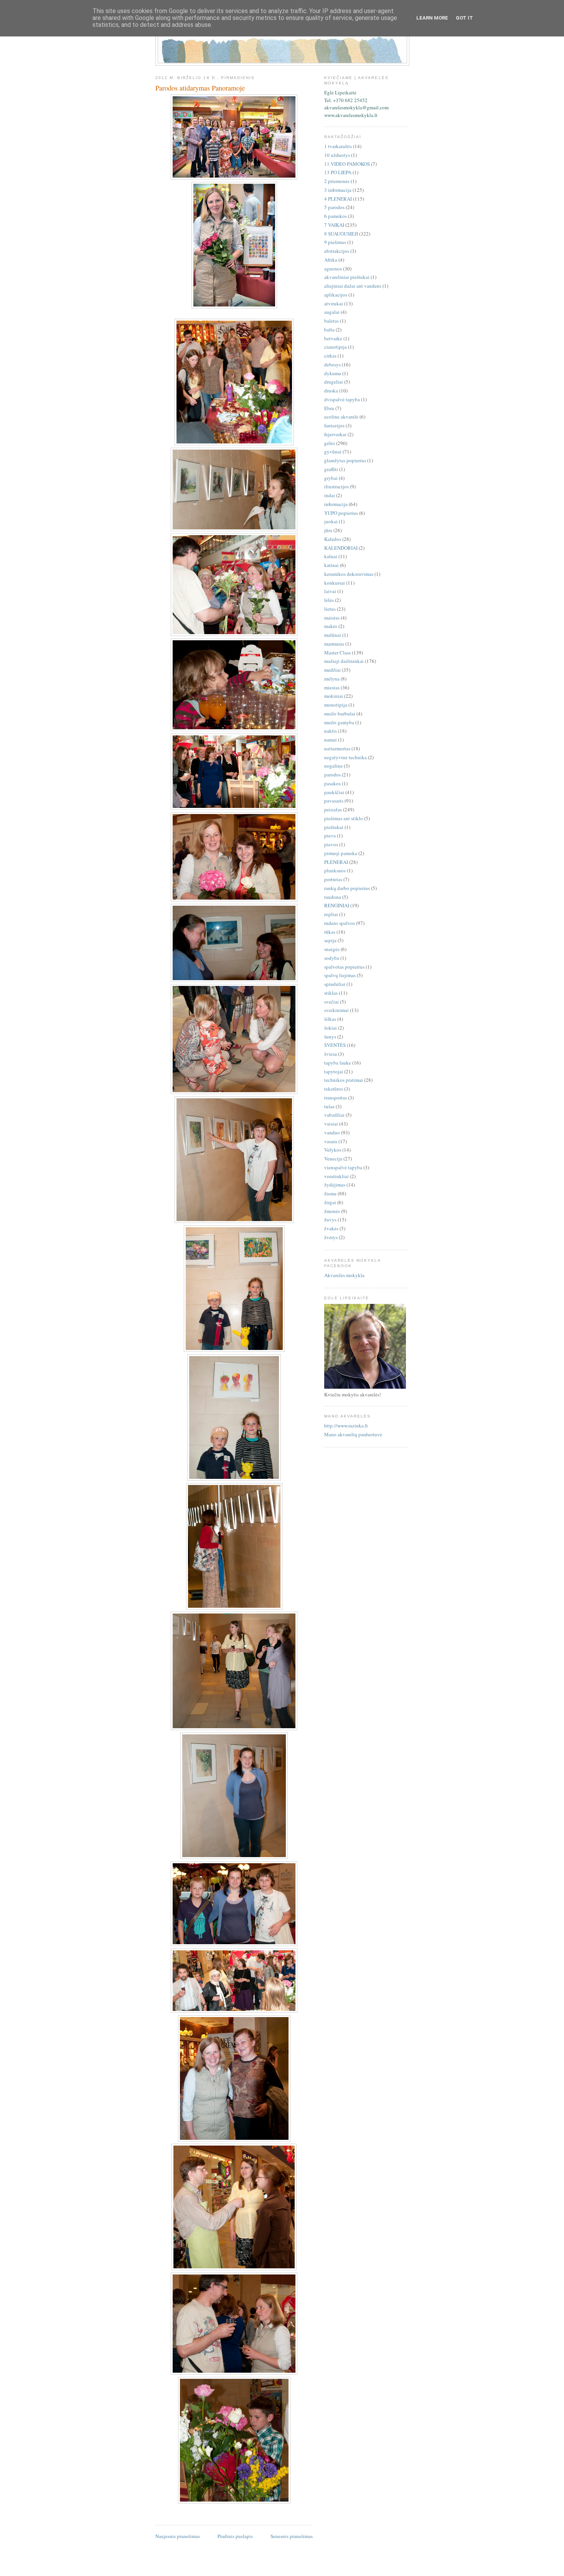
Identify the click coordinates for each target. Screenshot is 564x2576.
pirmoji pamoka (341, 853)
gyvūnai (333, 452)
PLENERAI (336, 862)
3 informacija (338, 190)
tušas (329, 1106)
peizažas (333, 809)
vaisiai (331, 1124)
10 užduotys (337, 155)
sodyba (332, 958)
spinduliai (335, 984)
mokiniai (334, 696)
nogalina (333, 766)
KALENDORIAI (341, 548)
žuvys (330, 1220)
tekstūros (334, 1089)
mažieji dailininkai (344, 661)
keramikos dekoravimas (349, 574)
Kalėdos (333, 539)
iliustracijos (336, 486)
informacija (336, 504)
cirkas (330, 356)
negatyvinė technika (345, 757)
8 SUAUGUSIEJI (341, 234)
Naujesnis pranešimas (178, 2536)
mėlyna (332, 679)
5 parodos (334, 207)
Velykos (333, 1150)
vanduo (332, 1132)
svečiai (331, 1002)
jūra (328, 530)
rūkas (330, 932)
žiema (330, 1193)
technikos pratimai (344, 1080)
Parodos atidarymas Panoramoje (200, 88)
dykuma (333, 373)
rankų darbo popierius (347, 888)
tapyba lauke (338, 1063)
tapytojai (334, 1071)
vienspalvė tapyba (343, 1167)
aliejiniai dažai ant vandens (353, 286)
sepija (330, 940)
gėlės (330, 443)
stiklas (331, 993)
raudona (333, 897)
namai (331, 740)
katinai (331, 565)
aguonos (333, 269)
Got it (464, 18)
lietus (330, 609)
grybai (331, 478)
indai (330, 495)
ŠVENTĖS (335, 1045)
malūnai (333, 635)
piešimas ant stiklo (344, 818)
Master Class (337, 653)
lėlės (329, 600)
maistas (332, 618)
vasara (331, 1141)
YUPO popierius (341, 513)
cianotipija (336, 347)
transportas (336, 1098)
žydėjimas (335, 1185)
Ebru (329, 408)
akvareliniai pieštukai (347, 277)
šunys (330, 1037)
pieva (330, 836)
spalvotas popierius (344, 967)
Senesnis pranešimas (292, 2536)
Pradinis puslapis (235, 2536)
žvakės (331, 1228)
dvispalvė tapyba (342, 399)
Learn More (432, 18)
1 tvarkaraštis (338, 146)
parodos (332, 775)
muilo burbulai (340, 714)
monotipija (336, 705)
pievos (331, 844)
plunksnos (335, 870)
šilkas (330, 1019)
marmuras (334, 644)
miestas (332, 687)
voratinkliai (336, 1176)
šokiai (331, 1028)
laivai (330, 591)
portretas (333, 879)
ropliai (331, 914)
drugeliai (334, 382)
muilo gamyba (339, 722)
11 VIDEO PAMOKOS (347, 164)
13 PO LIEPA (338, 172)
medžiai (332, 670)
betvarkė (333, 338)
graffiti (331, 469)
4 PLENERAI (338, 199)
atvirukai (334, 303)
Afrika (331, 260)
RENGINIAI (337, 905)
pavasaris (334, 801)
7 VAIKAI (334, 225)
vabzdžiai (334, 1115)
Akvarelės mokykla (344, 1275)
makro (331, 626)
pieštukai (334, 827)
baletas (331, 321)
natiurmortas (337, 748)
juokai (331, 521)
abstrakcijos (337, 251)
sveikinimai (336, 1010)
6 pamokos (336, 216)
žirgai (330, 1202)
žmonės (332, 1211)
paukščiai (334, 792)
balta (329, 330)
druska (331, 391)
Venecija (333, 1159)
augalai (332, 312)
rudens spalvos (340, 923)
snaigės (332, 949)
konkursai (335, 583)
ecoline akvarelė (341, 417)
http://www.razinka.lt (346, 1426)
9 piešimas (335, 242)
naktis (331, 731)
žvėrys (331, 1237)
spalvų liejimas (340, 975)
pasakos (332, 783)
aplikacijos (336, 295)
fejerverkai (335, 434)
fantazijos (334, 425)
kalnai (331, 556)
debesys (332, 364)
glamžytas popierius (345, 460)
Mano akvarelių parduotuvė (353, 1434)
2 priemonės (337, 181)
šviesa (331, 1054)
